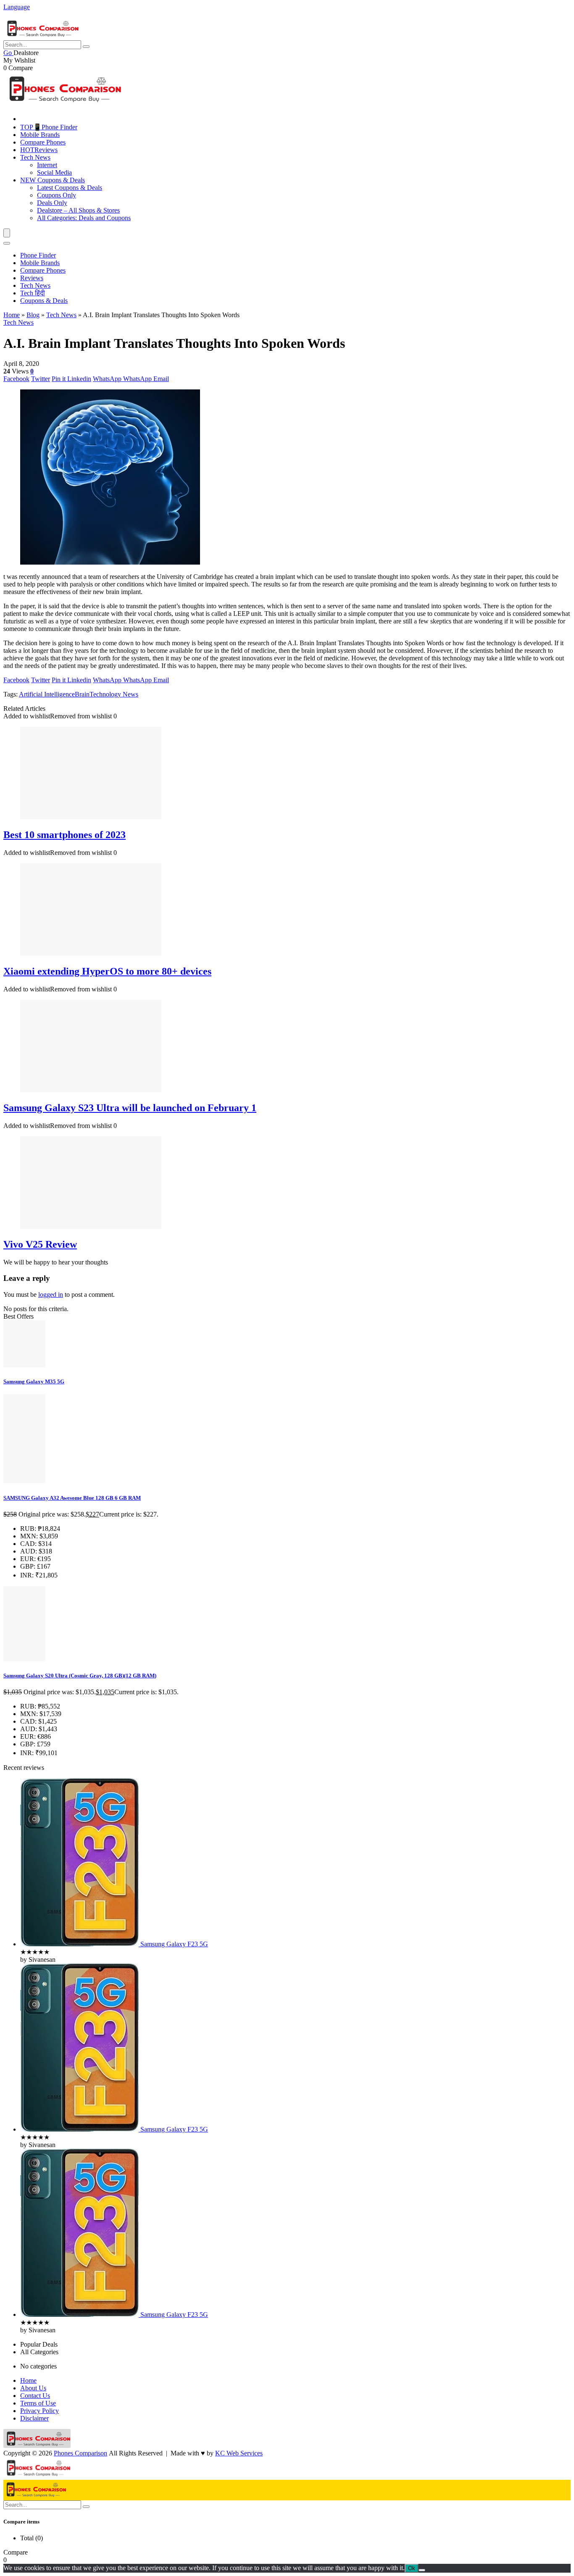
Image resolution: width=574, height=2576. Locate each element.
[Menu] (7, 233)
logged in (51, 1295)
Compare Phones (43, 142)
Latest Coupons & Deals (70, 188)
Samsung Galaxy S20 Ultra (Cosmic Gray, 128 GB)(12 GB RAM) (80, 1676)
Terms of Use (38, 2403)
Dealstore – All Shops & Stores (78, 210)
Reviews (39, 150)
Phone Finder (38, 255)
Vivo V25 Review (40, 1244)
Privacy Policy (39, 2411)
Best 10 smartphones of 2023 (65, 835)
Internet (47, 165)
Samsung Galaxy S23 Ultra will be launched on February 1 (130, 1108)
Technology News (114, 694)
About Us (33, 2388)
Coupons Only (57, 195)
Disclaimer (34, 2418)
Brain (82, 694)
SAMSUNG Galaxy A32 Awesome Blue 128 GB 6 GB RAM (72, 1498)
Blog (33, 315)
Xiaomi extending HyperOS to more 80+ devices (107, 971)
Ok (412, 2568)
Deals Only (52, 203)
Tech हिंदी (33, 293)
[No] (422, 2570)
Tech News (35, 157)
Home (12, 315)
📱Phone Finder (49, 127)
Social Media (54, 172)
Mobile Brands (40, 135)
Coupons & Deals (53, 180)
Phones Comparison (80, 2453)
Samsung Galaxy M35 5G (34, 1381)
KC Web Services (239, 2453)
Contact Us (35, 2396)
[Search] (7, 243)
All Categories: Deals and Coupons (84, 218)
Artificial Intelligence (47, 694)
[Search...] (86, 47)
